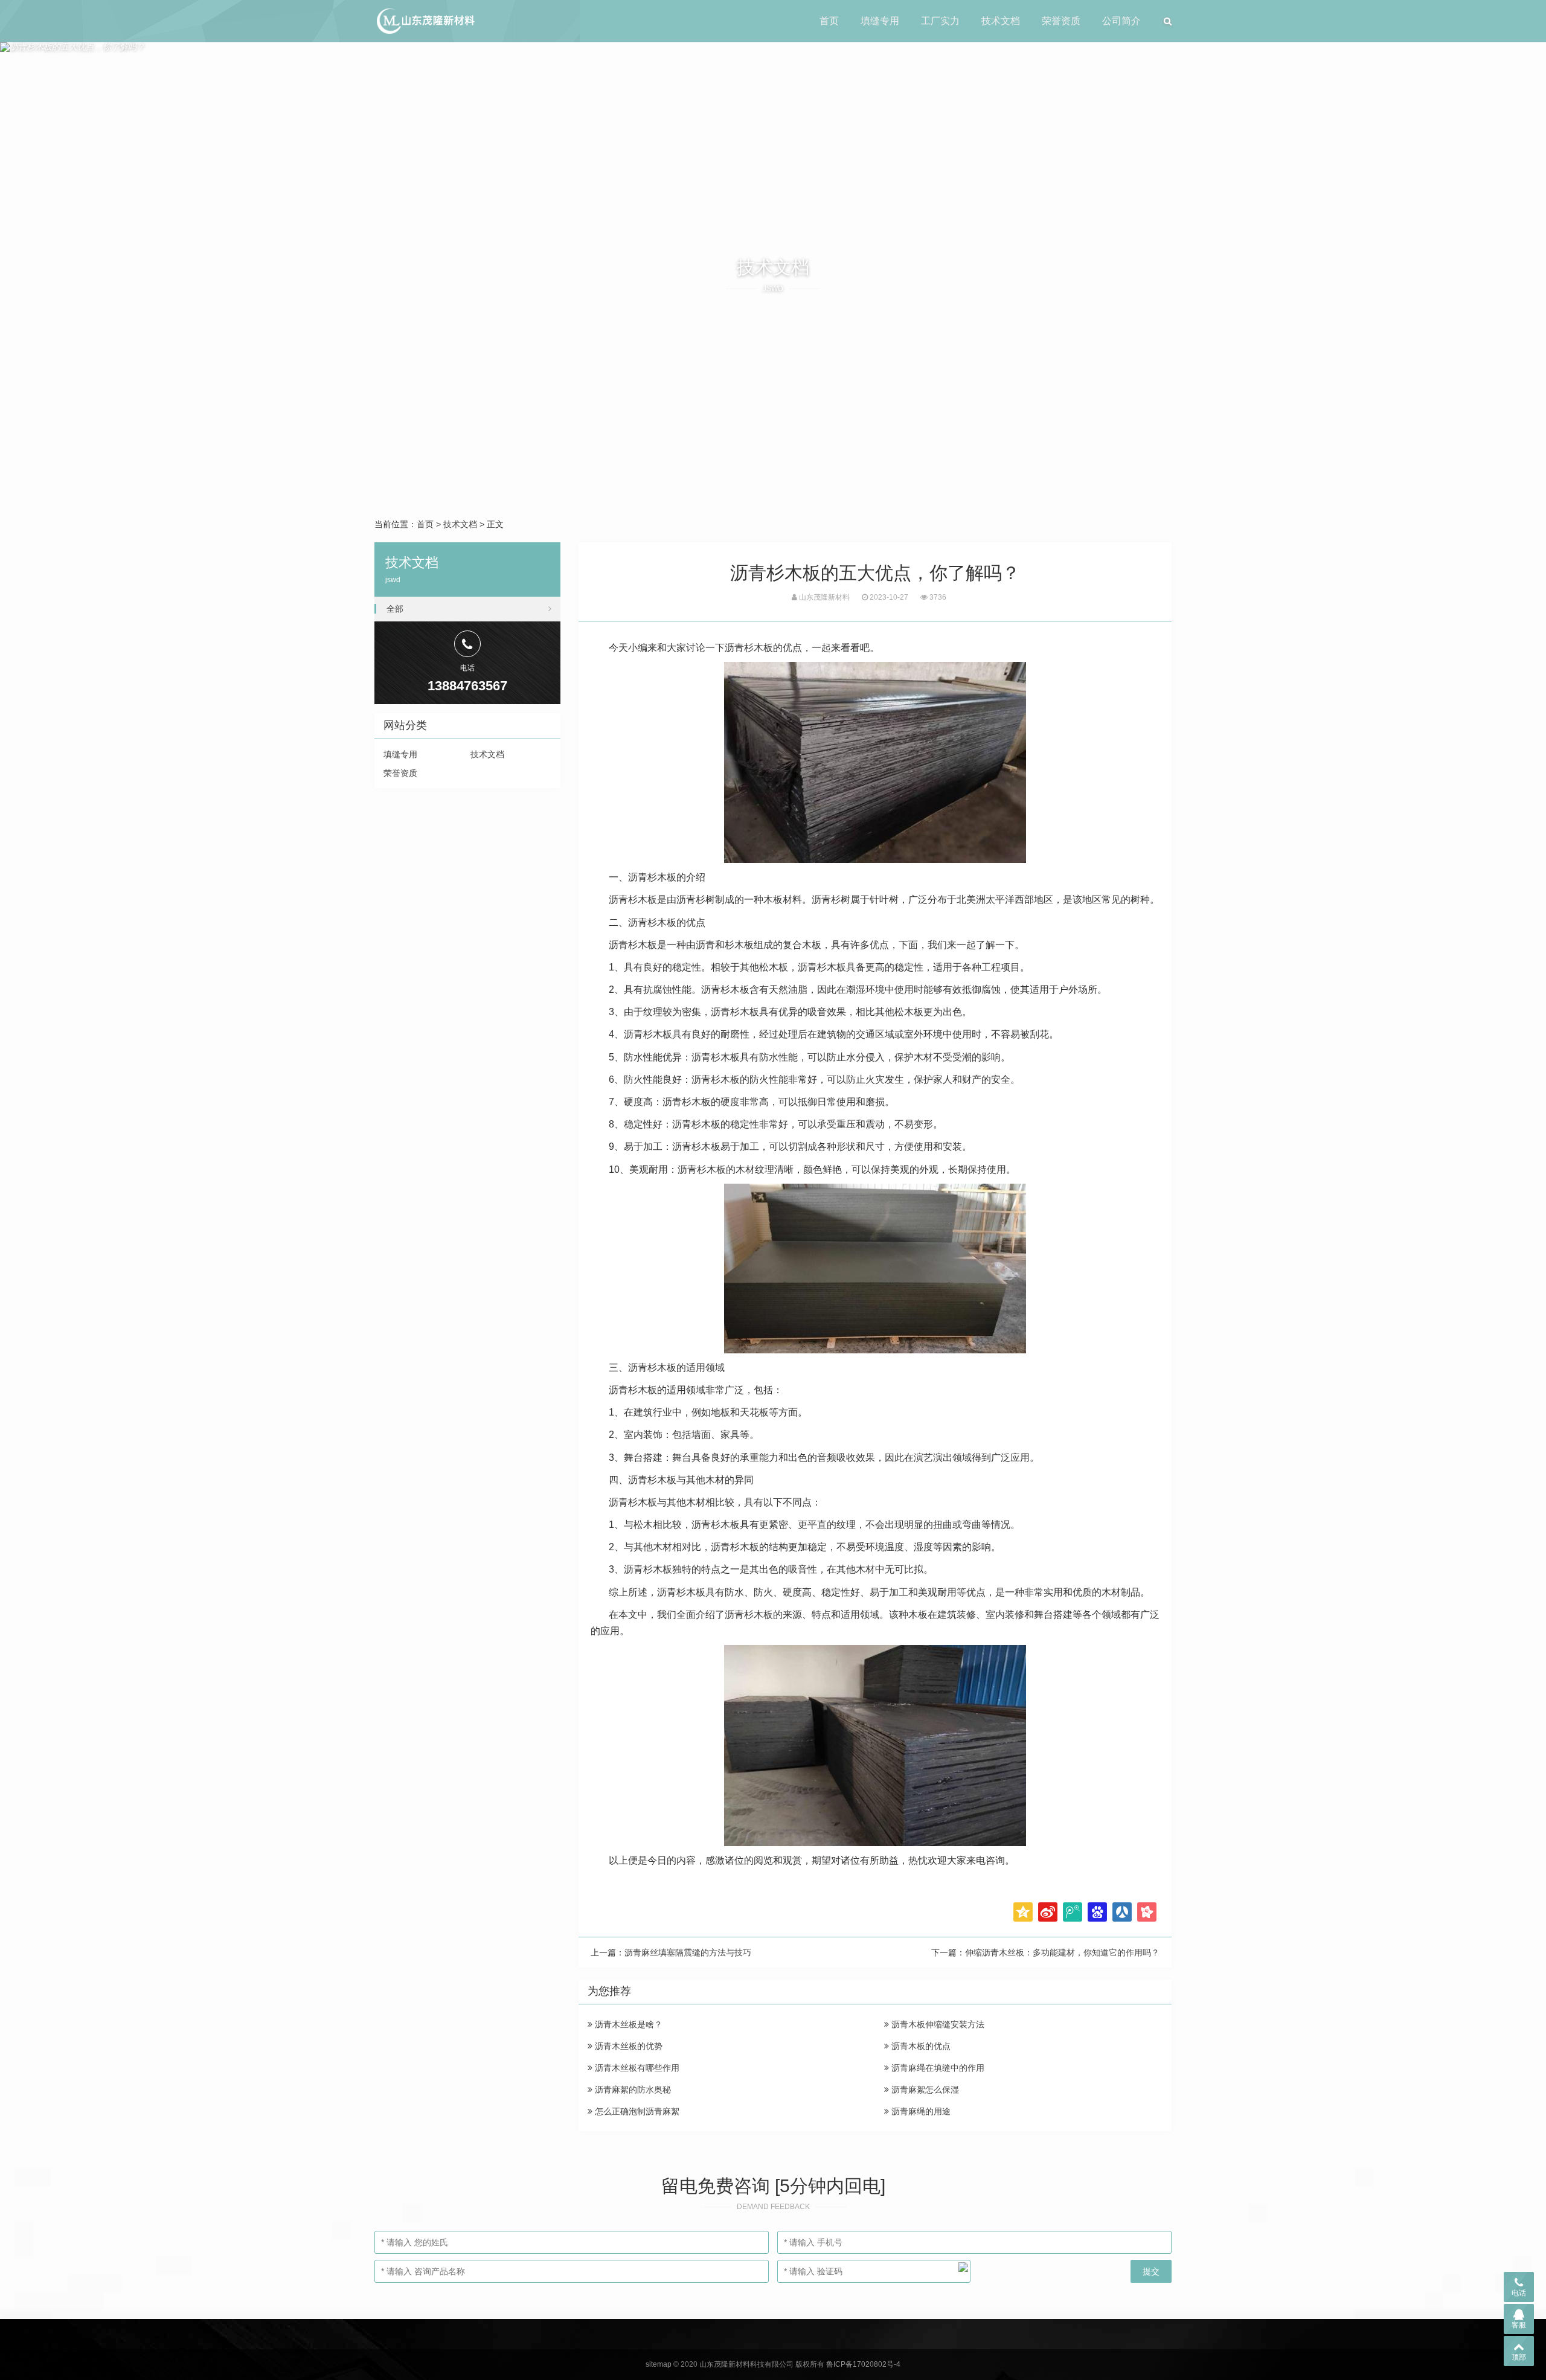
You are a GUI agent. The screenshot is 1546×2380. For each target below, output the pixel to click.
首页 (829, 21)
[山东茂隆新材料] (425, 21)
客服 (1519, 2325)
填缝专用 (880, 21)
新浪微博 (1048, 1912)
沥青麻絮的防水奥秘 (632, 2090)
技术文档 (1001, 21)
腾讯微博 (1073, 1912)
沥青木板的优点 (920, 2046)
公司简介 (1121, 21)
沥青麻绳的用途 (920, 2111)
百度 (1097, 1912)
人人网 (1122, 1912)
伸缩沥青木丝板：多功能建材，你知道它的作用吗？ (1062, 1952)
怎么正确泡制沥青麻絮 (636, 2111)
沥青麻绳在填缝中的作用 (937, 2068)
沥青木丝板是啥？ (627, 2024)
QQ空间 (1023, 1912)
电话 (1519, 2293)
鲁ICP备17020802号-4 (863, 2364)
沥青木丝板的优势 (627, 2046)
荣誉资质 (1061, 21)
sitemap (659, 2364)
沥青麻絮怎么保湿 (924, 2090)
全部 (395, 609)
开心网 (1147, 1912)
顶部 (1519, 2357)
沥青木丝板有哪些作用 (636, 2068)
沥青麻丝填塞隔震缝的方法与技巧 (688, 1952)
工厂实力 (940, 21)
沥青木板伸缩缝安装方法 (937, 2024)
